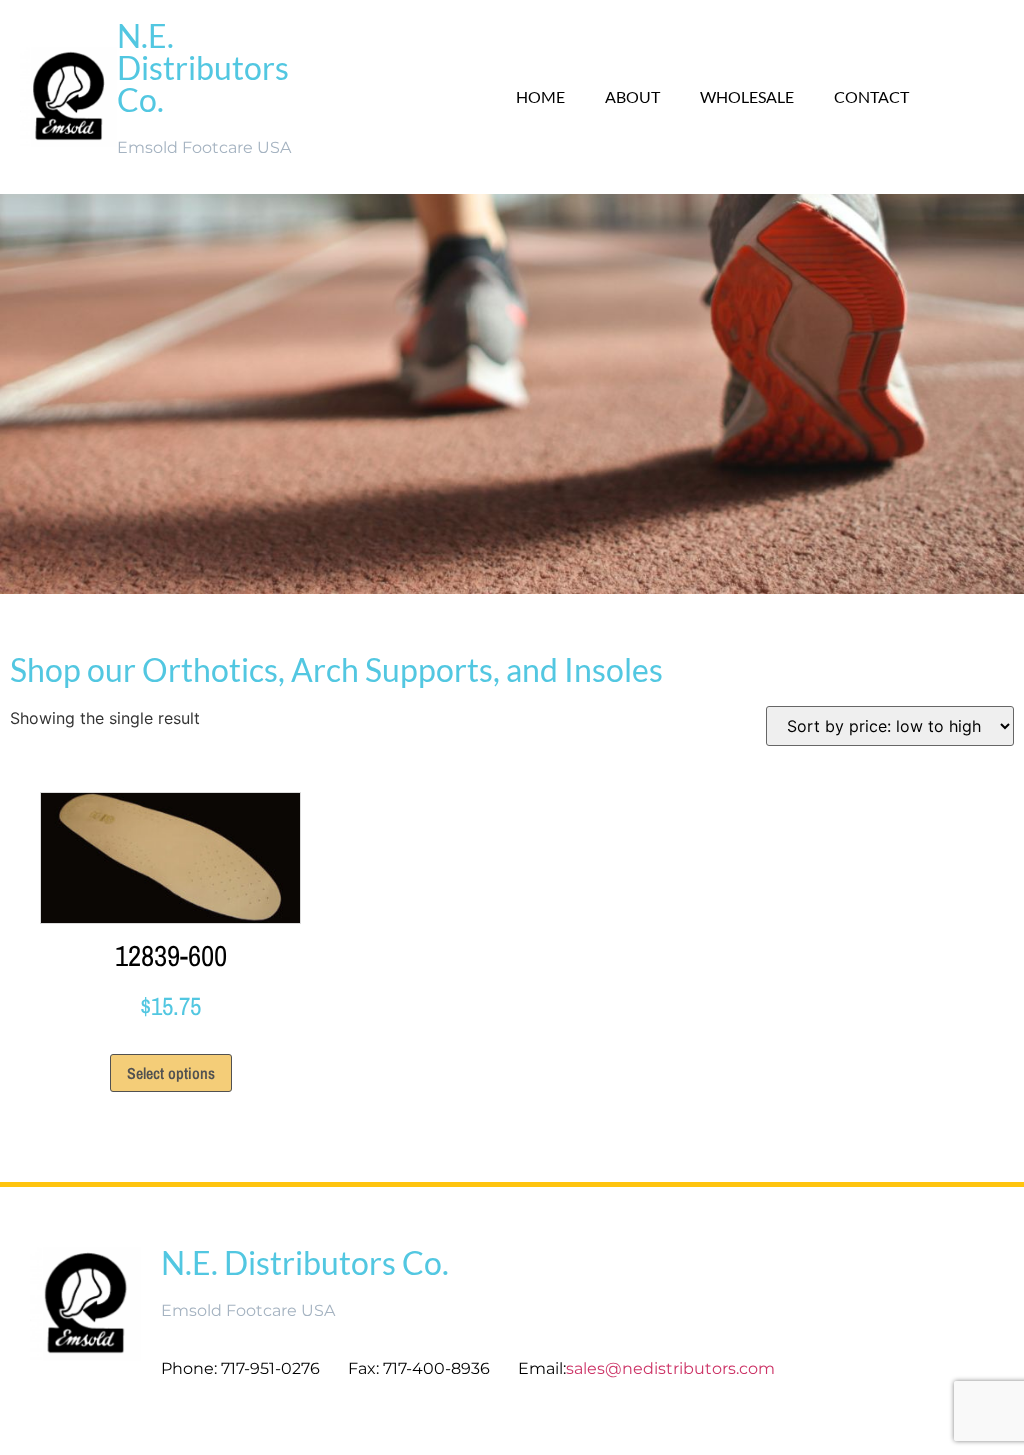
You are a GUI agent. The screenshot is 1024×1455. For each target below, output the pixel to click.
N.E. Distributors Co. (203, 67)
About (632, 96)
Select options (171, 1073)
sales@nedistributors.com (672, 1368)
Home (540, 96)
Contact (871, 96)
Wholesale (747, 96)
